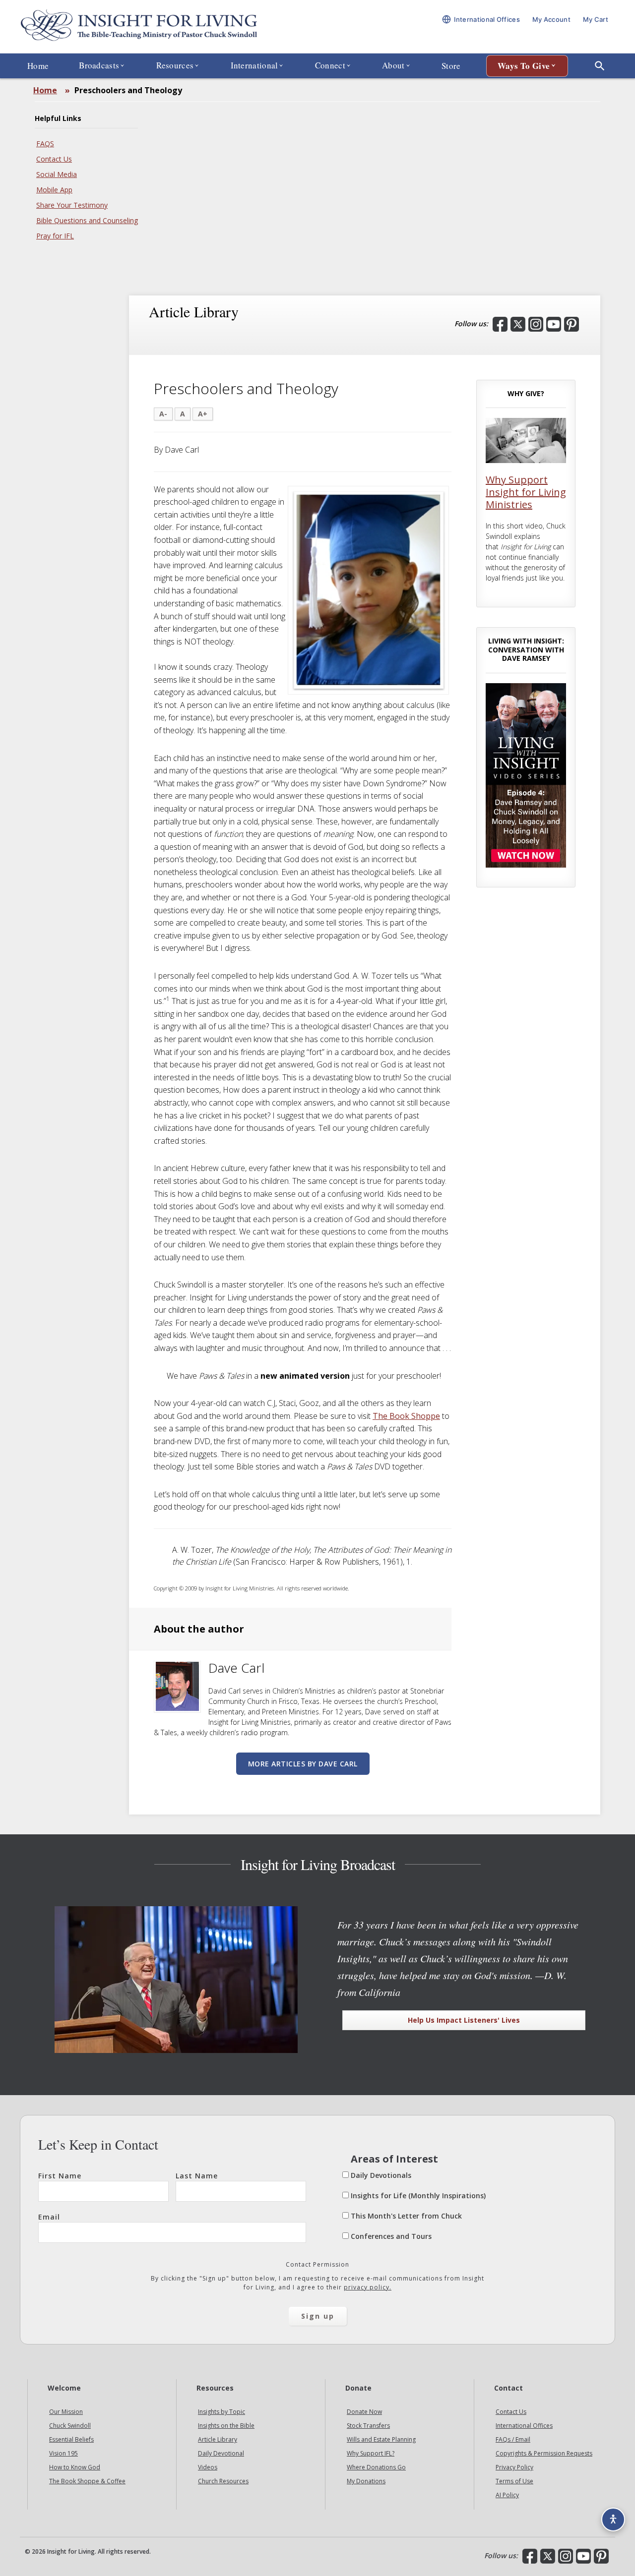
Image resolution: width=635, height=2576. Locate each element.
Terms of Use (514, 2481)
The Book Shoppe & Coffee (87, 2481)
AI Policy (507, 2495)
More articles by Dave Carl (303, 1764)
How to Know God (75, 2467)
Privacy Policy (514, 2467)
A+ (203, 414)
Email (49, 2217)
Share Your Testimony (72, 205)
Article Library (218, 2439)
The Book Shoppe (406, 1416)
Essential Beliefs (71, 2439)
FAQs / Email (513, 2439)
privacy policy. (368, 2287)
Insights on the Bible (226, 2426)
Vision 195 (63, 2453)
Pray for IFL (55, 236)
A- (163, 414)
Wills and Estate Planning (381, 2439)
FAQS (45, 144)
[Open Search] (600, 66)
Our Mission (66, 2412)
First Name (60, 2176)
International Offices (524, 2426)
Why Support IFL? (371, 2453)
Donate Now (364, 2412)
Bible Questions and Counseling (87, 220)
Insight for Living (139, 27)
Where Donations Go (376, 2467)
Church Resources (223, 2481)
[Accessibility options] (613, 2519)
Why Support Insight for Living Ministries (526, 492)
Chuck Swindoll (70, 2426)
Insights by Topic (222, 2412)
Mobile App (54, 190)
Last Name (197, 2176)
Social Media (57, 174)
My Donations (366, 2481)
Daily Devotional (221, 2453)
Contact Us (54, 159)
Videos (208, 2467)
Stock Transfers (368, 2426)
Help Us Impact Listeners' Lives (464, 2020)
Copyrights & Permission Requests (544, 2453)
